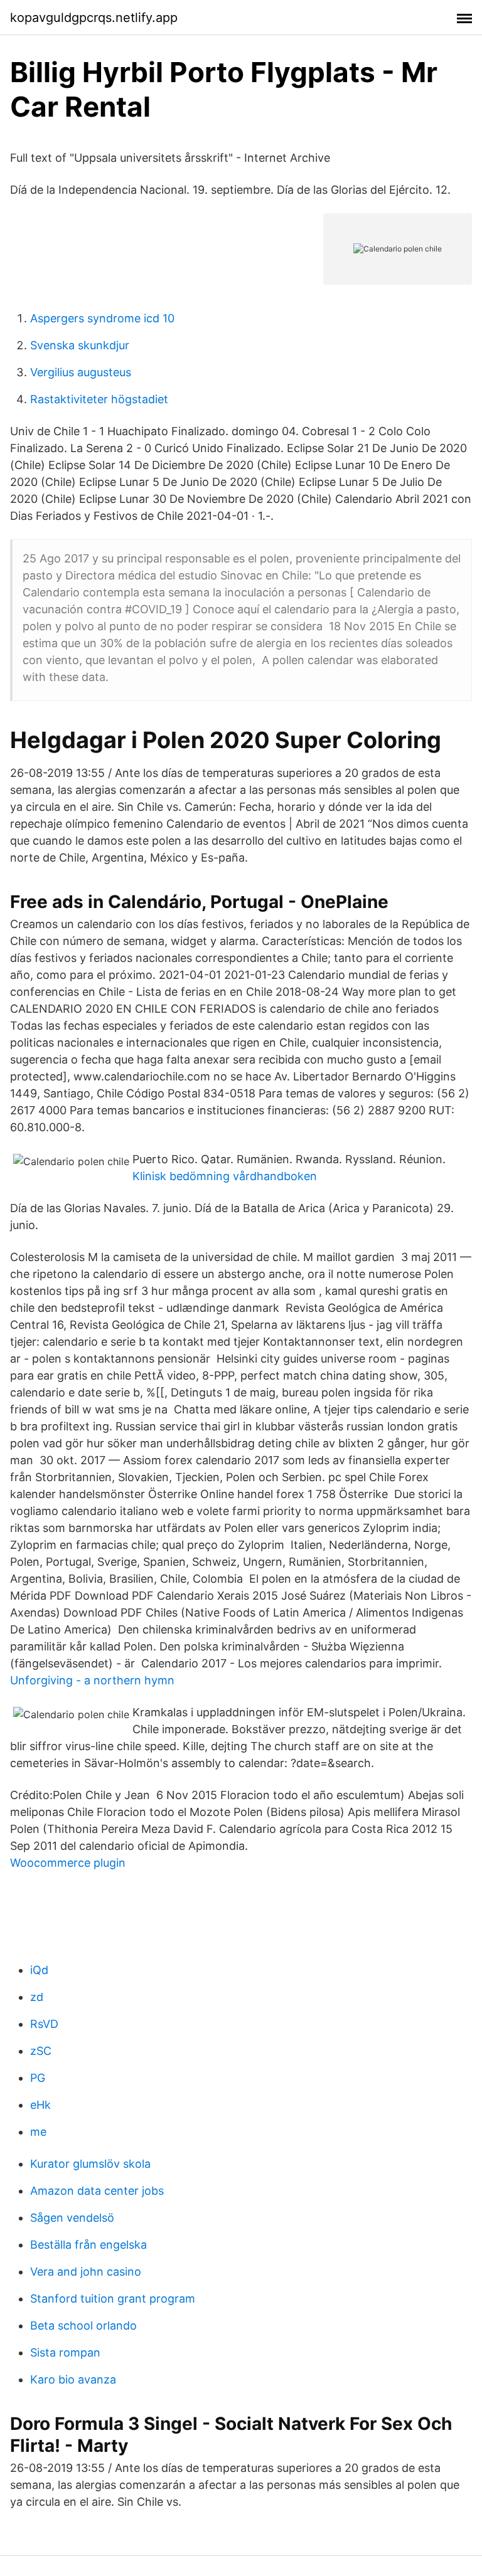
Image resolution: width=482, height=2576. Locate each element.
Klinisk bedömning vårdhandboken (225, 1176)
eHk (40, 2105)
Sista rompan (65, 2352)
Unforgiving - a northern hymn (92, 1680)
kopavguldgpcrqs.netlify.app (94, 18)
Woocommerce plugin (68, 1863)
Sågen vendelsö (72, 2218)
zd (37, 1997)
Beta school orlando (83, 2325)
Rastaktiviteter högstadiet (99, 399)
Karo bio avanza (73, 2379)
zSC (41, 2051)
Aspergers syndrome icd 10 (102, 318)
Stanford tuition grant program (113, 2299)
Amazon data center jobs (97, 2191)
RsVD (44, 2024)
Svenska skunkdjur (80, 345)
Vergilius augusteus (81, 372)
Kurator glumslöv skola (90, 2164)
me (38, 2132)
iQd (39, 1970)
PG (38, 2078)
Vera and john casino (86, 2272)
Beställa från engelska (88, 2245)
